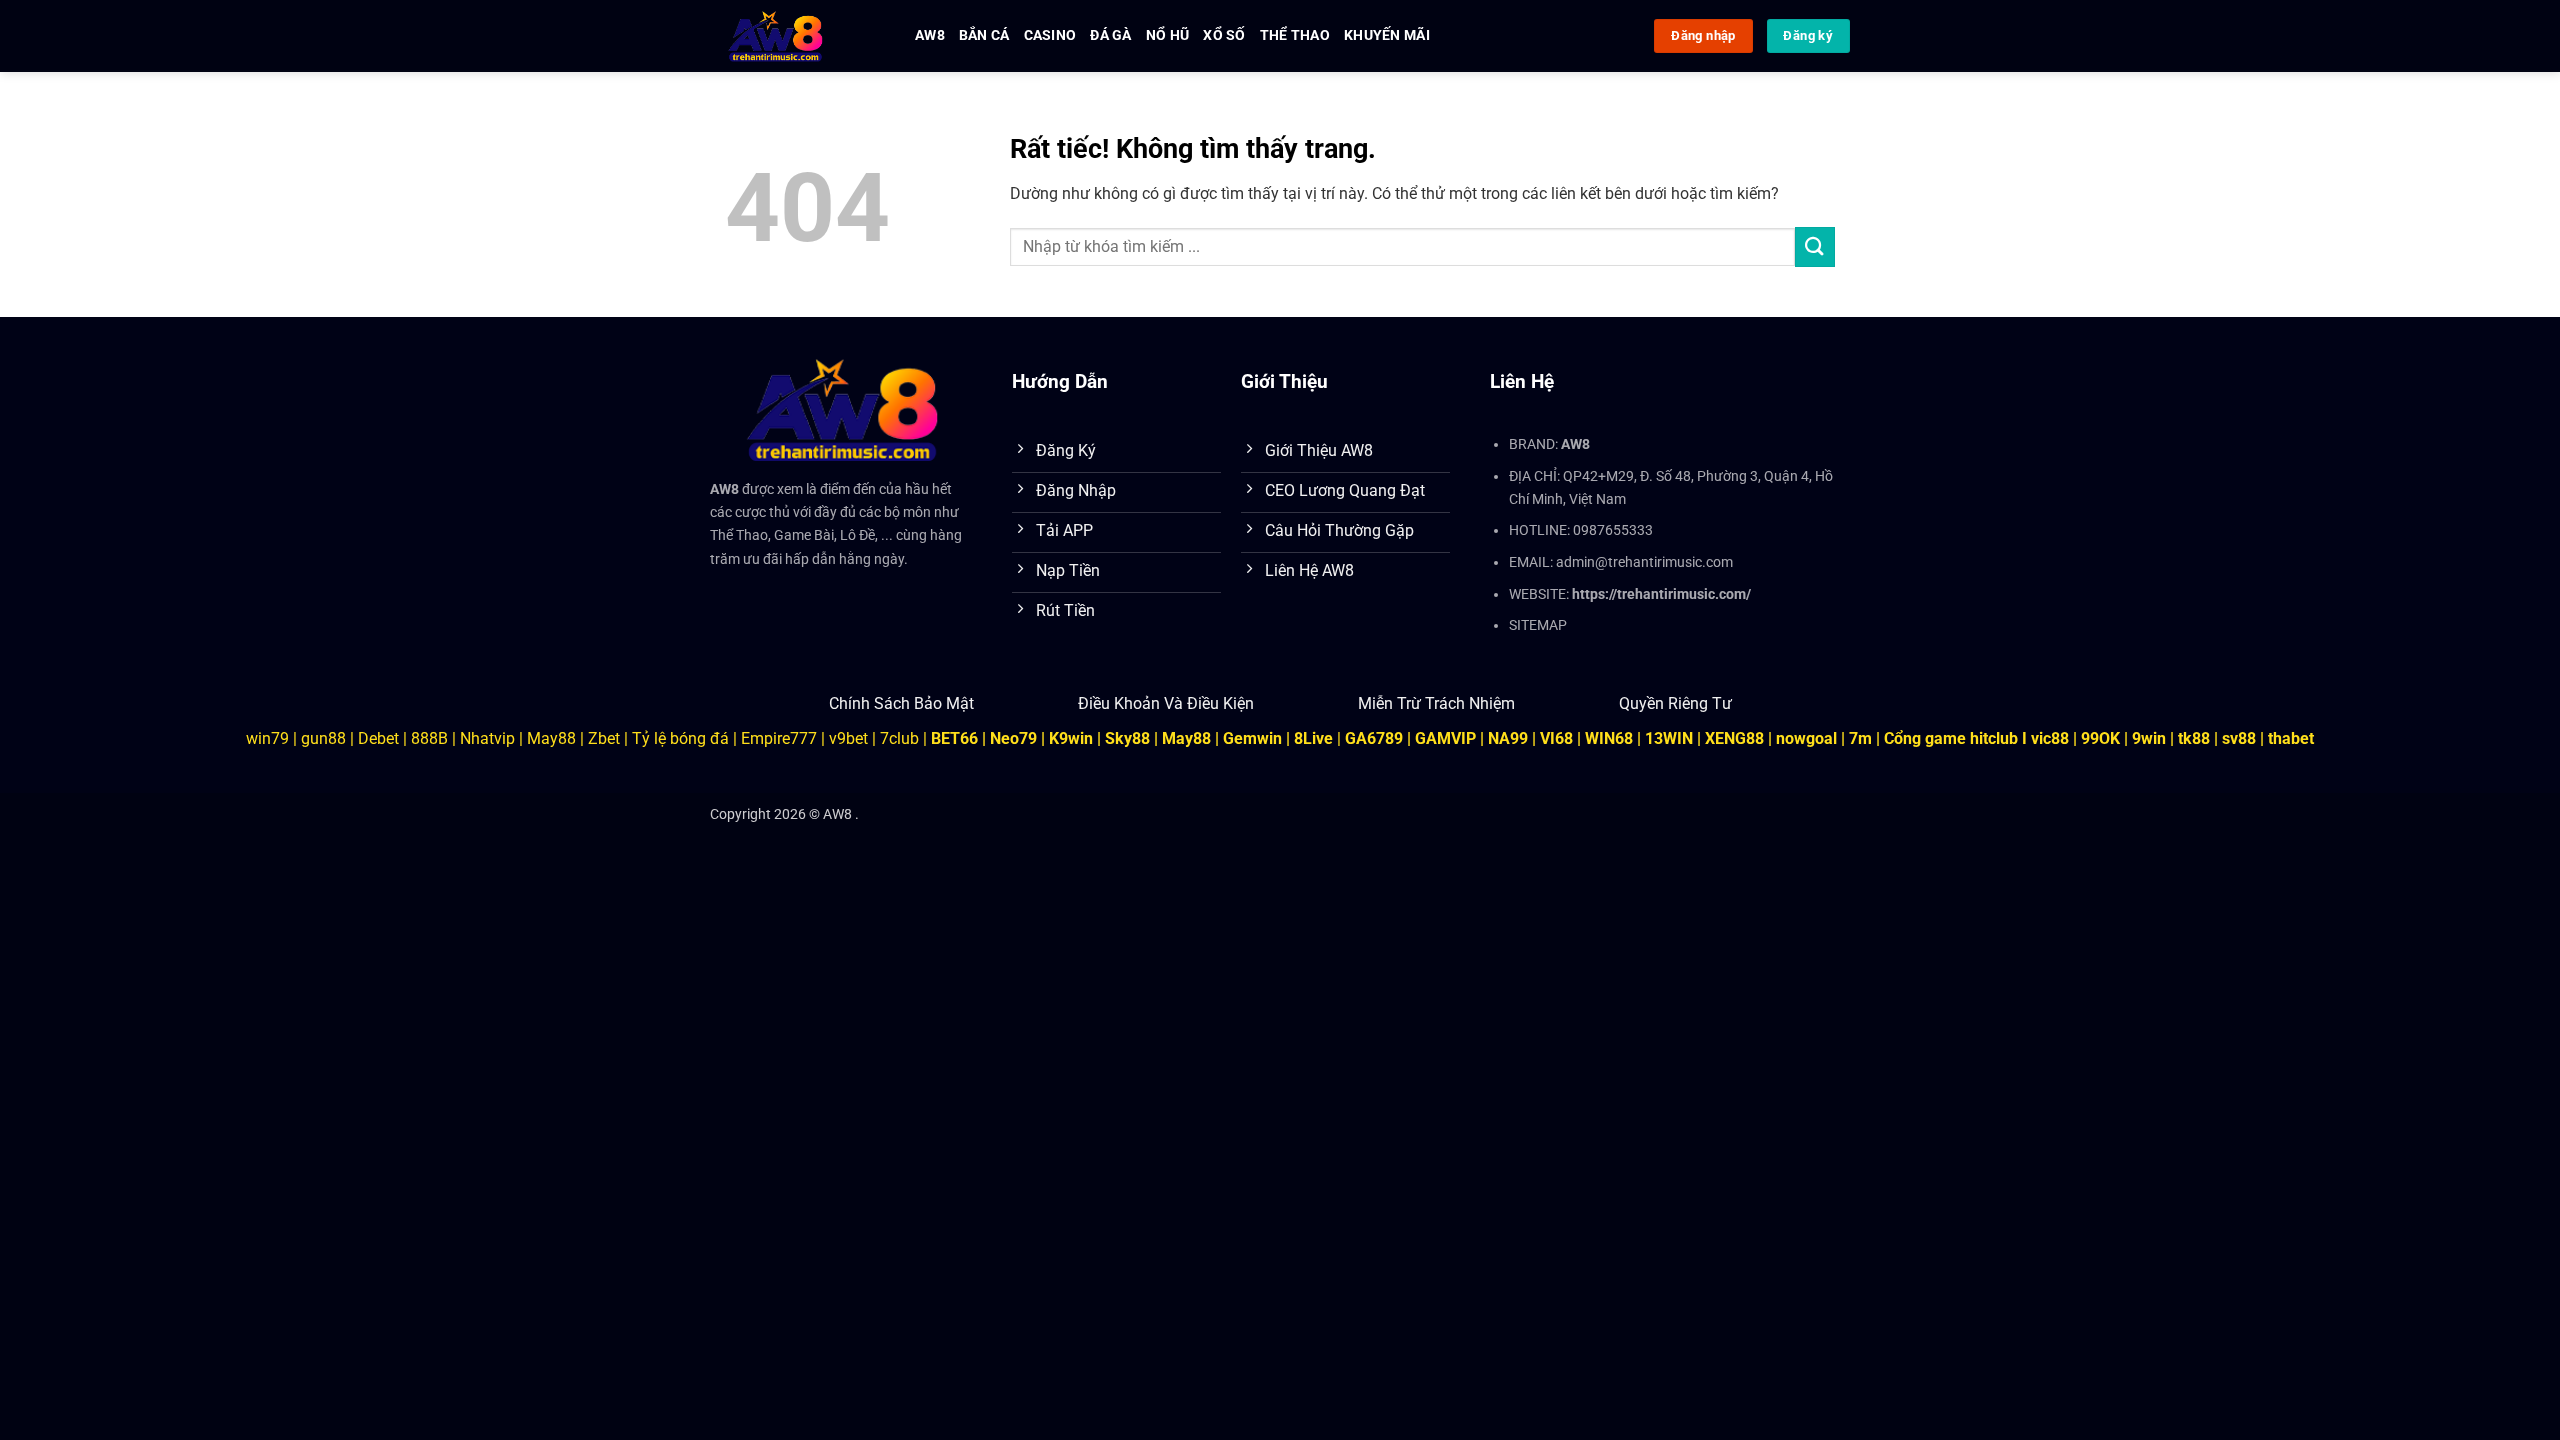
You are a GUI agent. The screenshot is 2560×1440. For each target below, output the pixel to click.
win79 (267, 738)
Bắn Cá (984, 35)
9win (2149, 738)
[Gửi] (1815, 246)
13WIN (1671, 738)
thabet (2291, 738)
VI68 (1558, 738)
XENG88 (1734, 738)
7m (1860, 738)
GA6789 (1374, 738)
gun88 (323, 738)
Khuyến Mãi (1387, 35)
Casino (1050, 35)
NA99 (1510, 738)
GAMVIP (1447, 738)
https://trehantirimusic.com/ (1661, 594)
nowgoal (1806, 738)
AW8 (930, 35)
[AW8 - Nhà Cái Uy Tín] (797, 36)
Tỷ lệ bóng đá (680, 738)
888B (429, 738)
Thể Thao (1295, 35)
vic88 (2050, 738)
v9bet (848, 738)
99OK (2100, 738)
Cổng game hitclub (1951, 738)
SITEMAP (1538, 625)
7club (899, 738)
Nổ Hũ (1167, 35)
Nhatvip (487, 738)
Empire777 (779, 738)
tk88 (2194, 738)
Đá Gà (1110, 35)
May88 (551, 738)
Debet (378, 738)
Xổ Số (1224, 35)
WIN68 (1609, 738)
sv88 (2239, 738)
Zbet (604, 738)
